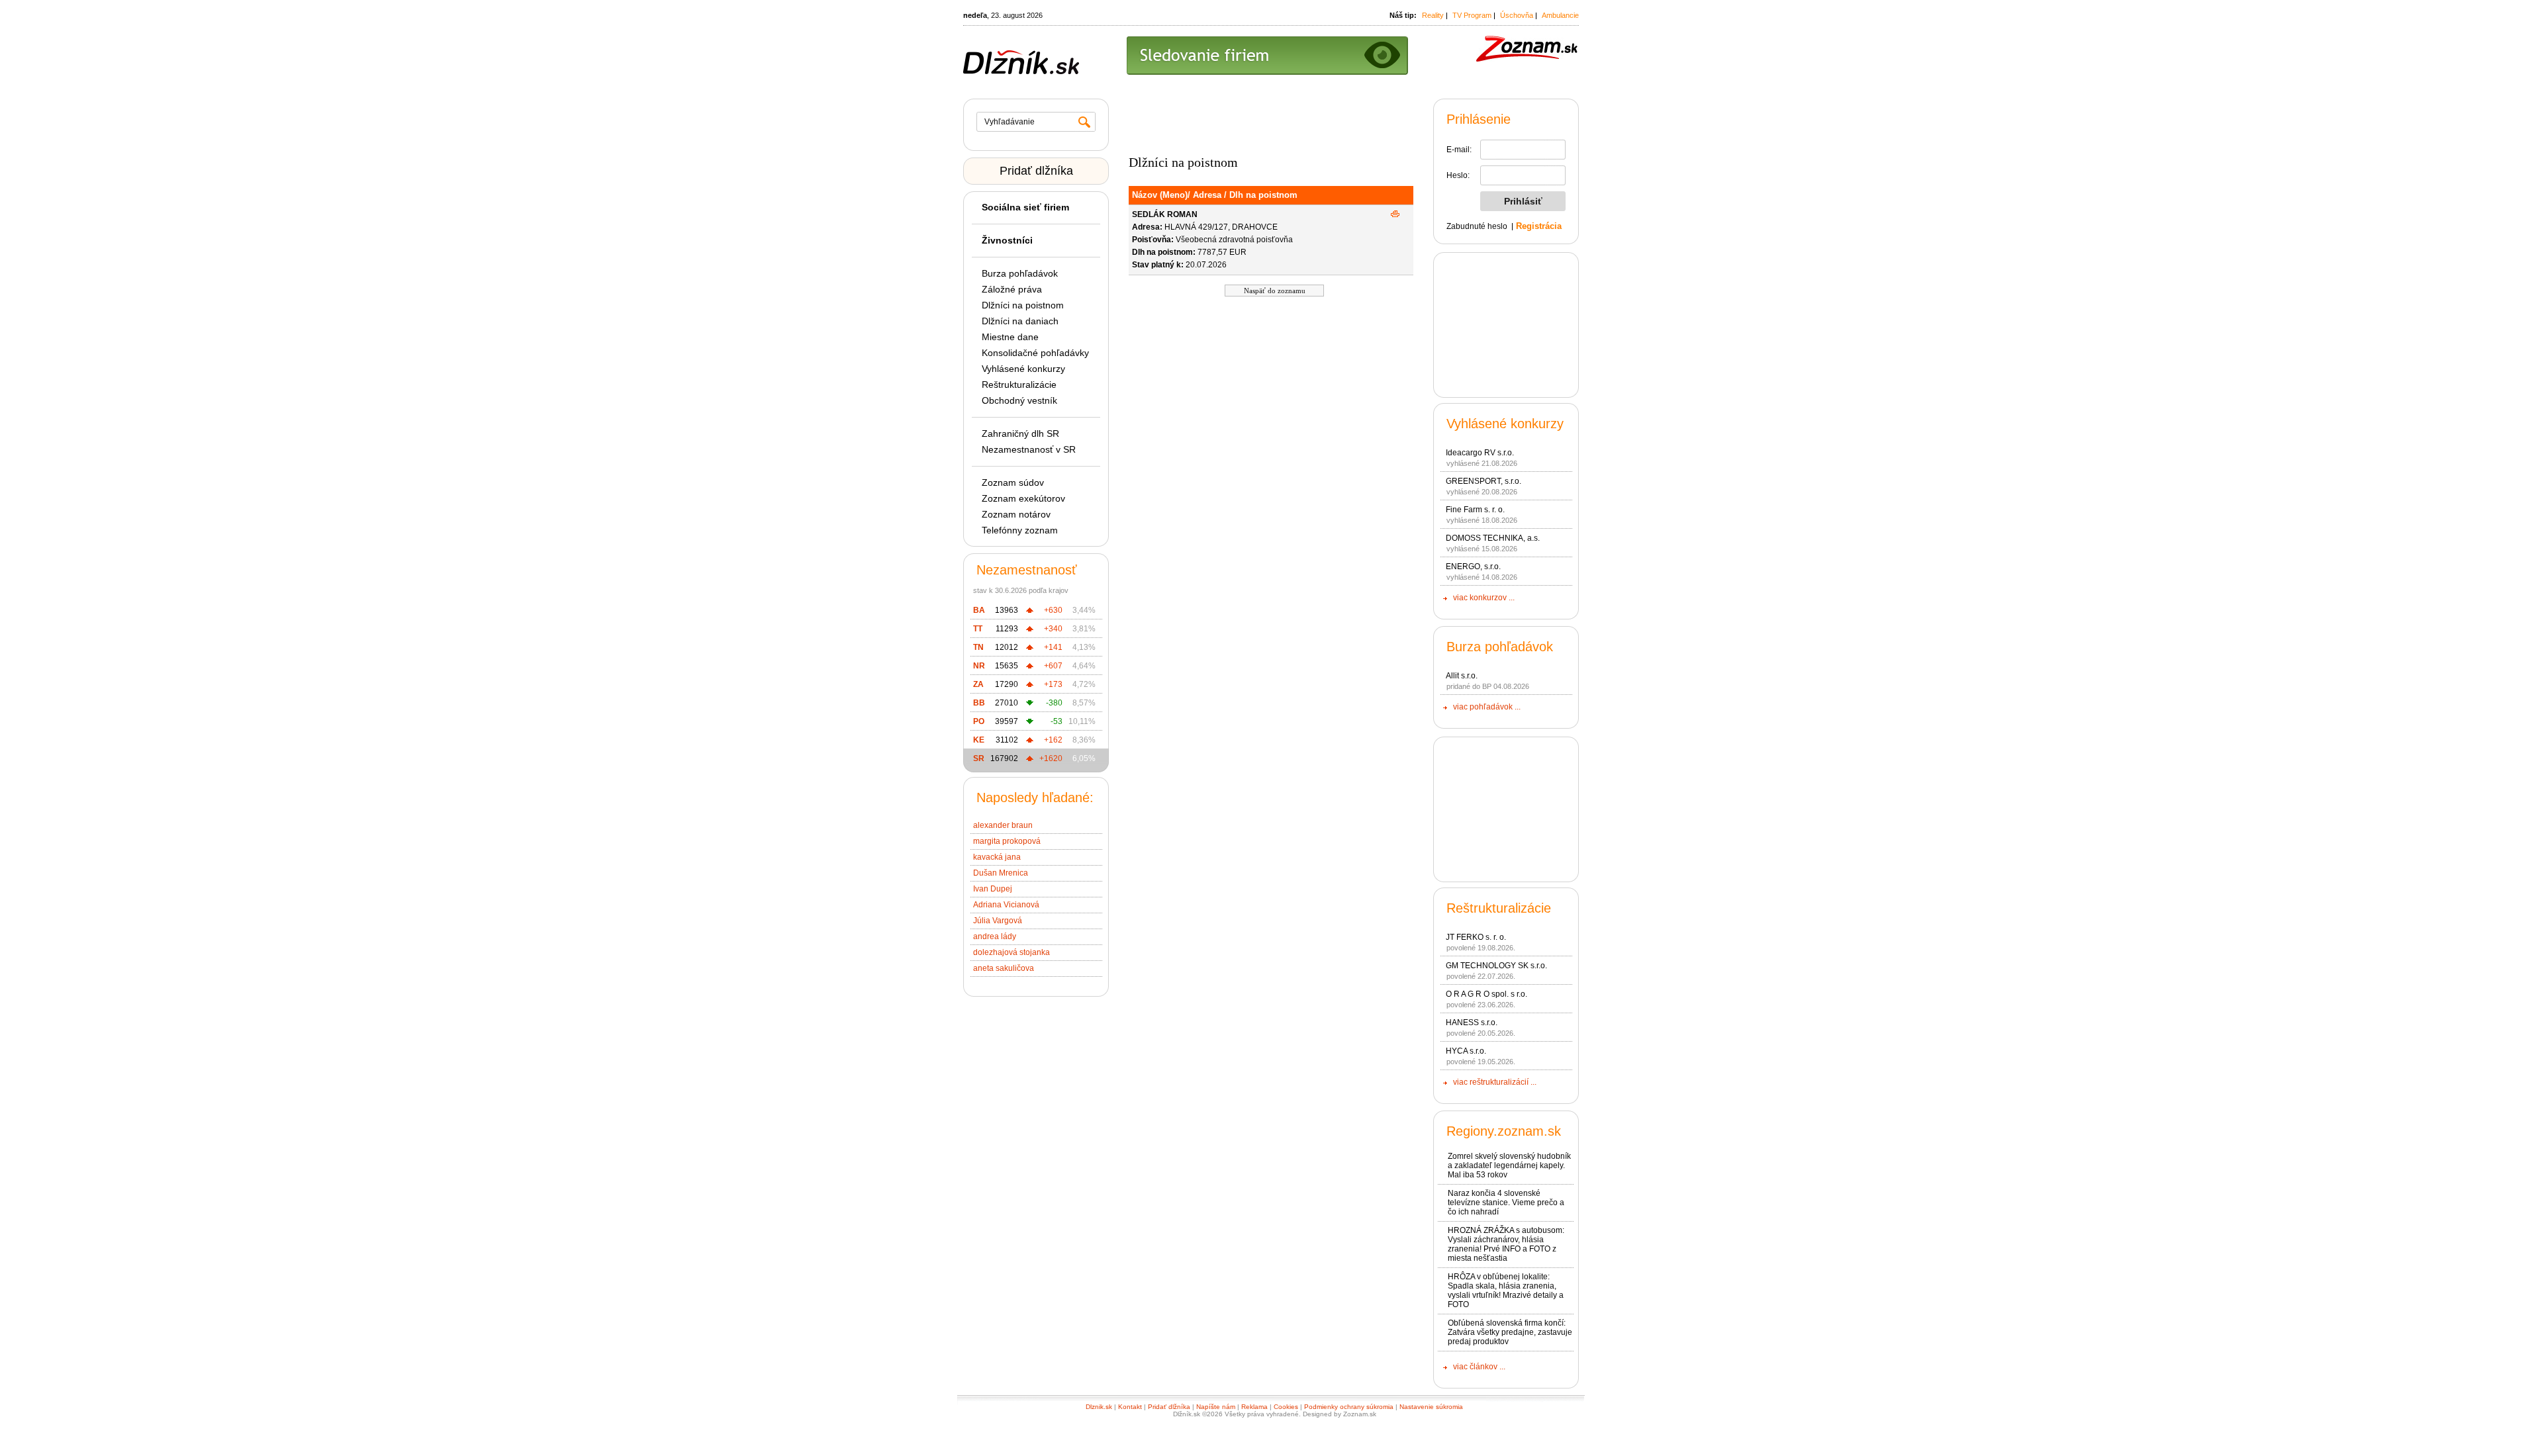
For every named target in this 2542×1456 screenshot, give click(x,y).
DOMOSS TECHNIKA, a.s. (1493, 538)
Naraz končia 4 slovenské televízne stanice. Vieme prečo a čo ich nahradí (1506, 1203)
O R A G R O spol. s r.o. (1486, 994)
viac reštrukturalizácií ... (1495, 1082)
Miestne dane (1010, 337)
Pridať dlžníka (1036, 171)
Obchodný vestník (1019, 400)
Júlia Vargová (998, 921)
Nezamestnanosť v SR (1029, 449)
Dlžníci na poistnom (1023, 305)
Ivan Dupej (993, 889)
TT (978, 629)
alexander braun (1003, 825)
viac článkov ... (1479, 1367)
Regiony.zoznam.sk (1504, 1131)
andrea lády (995, 936)
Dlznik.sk (1099, 1407)
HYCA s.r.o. (1466, 1051)
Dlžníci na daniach (1020, 321)
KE (979, 740)
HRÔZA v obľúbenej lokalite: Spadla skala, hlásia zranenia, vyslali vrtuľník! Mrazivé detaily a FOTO (1506, 1291)
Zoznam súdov (1013, 482)
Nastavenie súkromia (1431, 1407)
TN (978, 647)
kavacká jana (997, 857)
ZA (978, 684)
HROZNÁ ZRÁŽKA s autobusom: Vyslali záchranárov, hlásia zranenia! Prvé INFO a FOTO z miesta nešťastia (1506, 1244)
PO (979, 721)
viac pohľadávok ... (1487, 707)
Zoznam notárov (1016, 514)
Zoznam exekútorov (1023, 498)
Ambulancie (1560, 15)
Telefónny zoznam (1020, 530)
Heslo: (1458, 175)
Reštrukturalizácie (1019, 385)
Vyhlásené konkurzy (1023, 369)
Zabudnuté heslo (1477, 226)
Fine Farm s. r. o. (1475, 510)
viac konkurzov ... (1484, 598)
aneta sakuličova (1004, 968)
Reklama (1254, 1407)
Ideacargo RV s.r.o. (1480, 453)
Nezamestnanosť (1027, 570)
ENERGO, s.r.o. (1473, 567)
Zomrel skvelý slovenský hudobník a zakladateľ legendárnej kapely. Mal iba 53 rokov (1509, 1165)
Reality (1433, 15)
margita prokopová (1007, 841)
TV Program (1472, 15)
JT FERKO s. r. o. (1476, 937)
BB (979, 703)
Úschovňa (1517, 15)
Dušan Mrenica (1001, 873)
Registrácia (1539, 226)
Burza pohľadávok (1020, 273)
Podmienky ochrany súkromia (1349, 1407)
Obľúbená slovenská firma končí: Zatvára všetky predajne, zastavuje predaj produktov (1510, 1332)
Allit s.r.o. (1462, 676)
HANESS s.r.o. (1472, 1023)
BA (979, 610)
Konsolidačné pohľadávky (1035, 353)
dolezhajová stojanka (1012, 952)
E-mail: (1459, 150)
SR (979, 758)
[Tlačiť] (1395, 214)
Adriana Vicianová (1006, 905)
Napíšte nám (1216, 1407)
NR (979, 666)
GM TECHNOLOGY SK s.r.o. (1496, 966)
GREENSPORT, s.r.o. (1483, 481)
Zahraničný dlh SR (1020, 433)
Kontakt (1130, 1407)
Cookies (1286, 1407)
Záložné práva (1012, 289)
